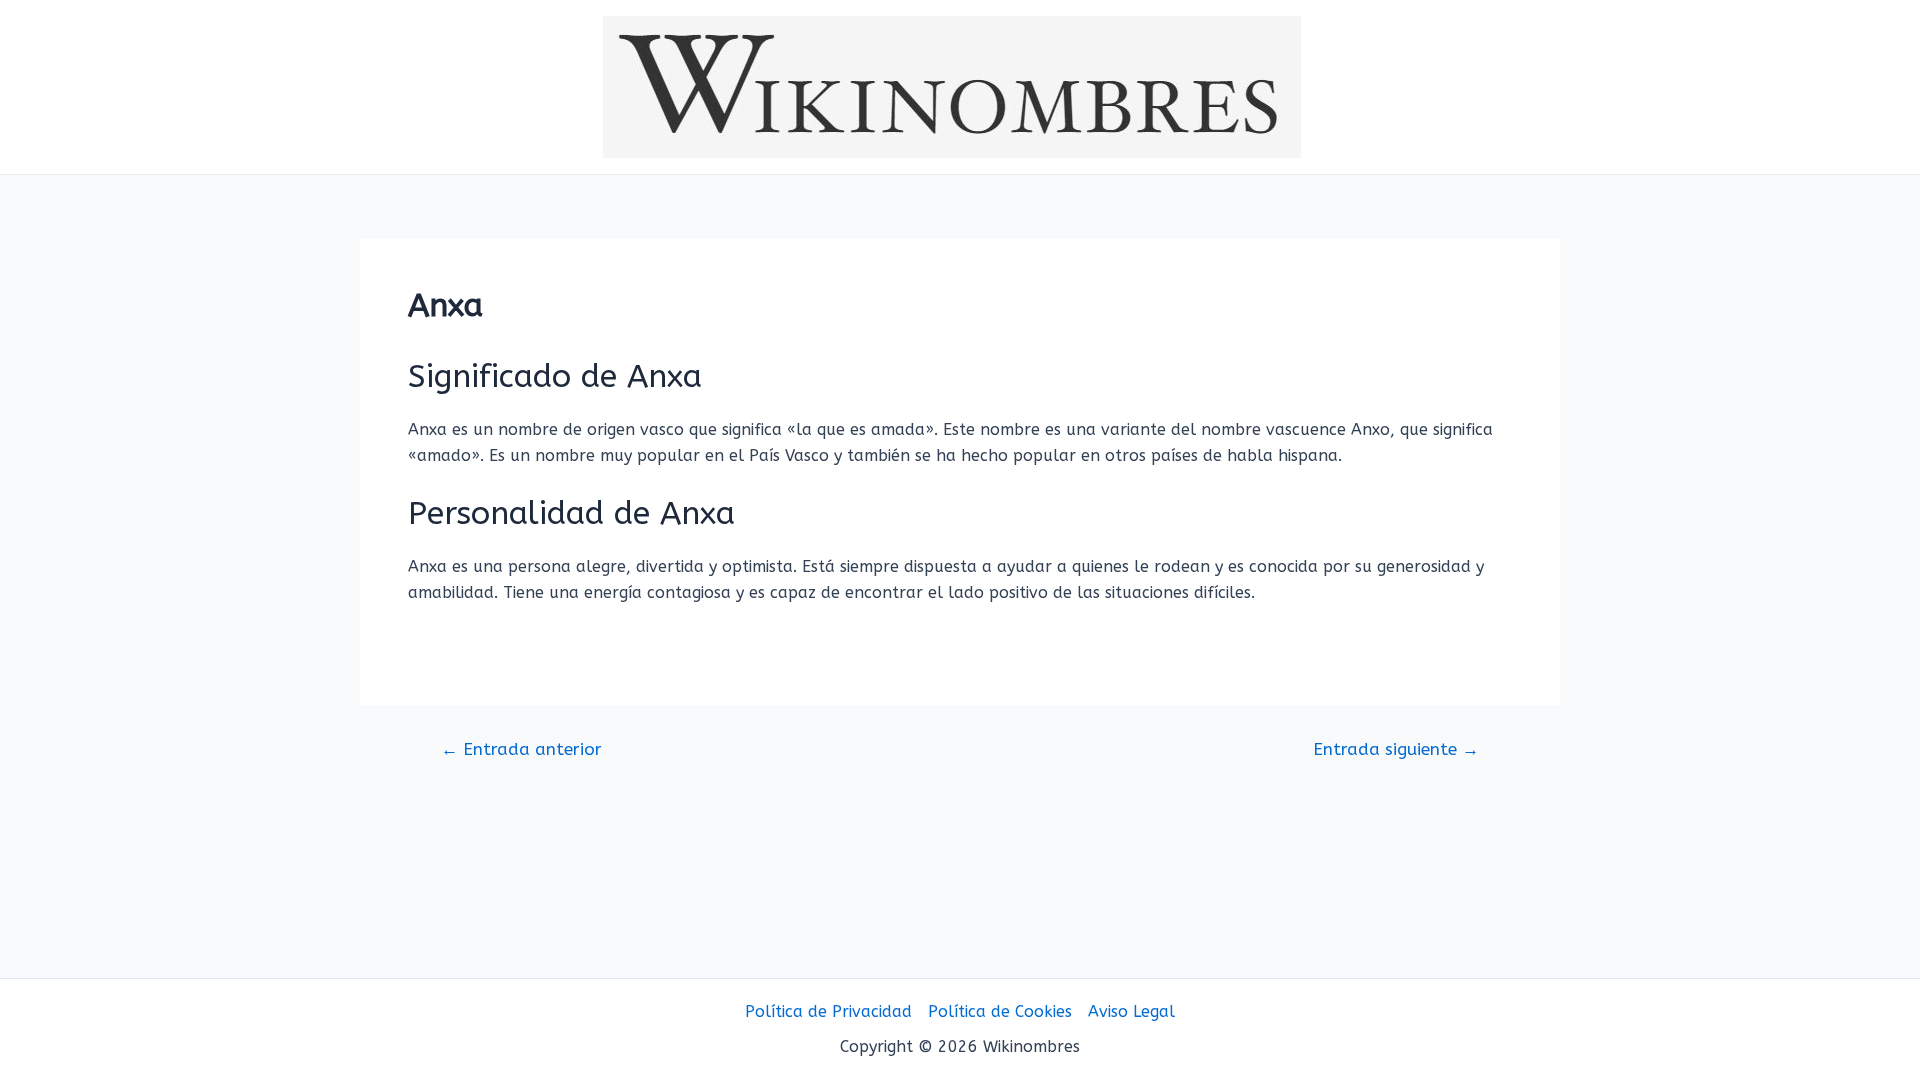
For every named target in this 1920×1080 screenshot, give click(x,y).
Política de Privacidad (828, 1011)
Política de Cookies (1000, 1011)
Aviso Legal (1131, 1011)
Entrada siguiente (1396, 749)
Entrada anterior (521, 749)
